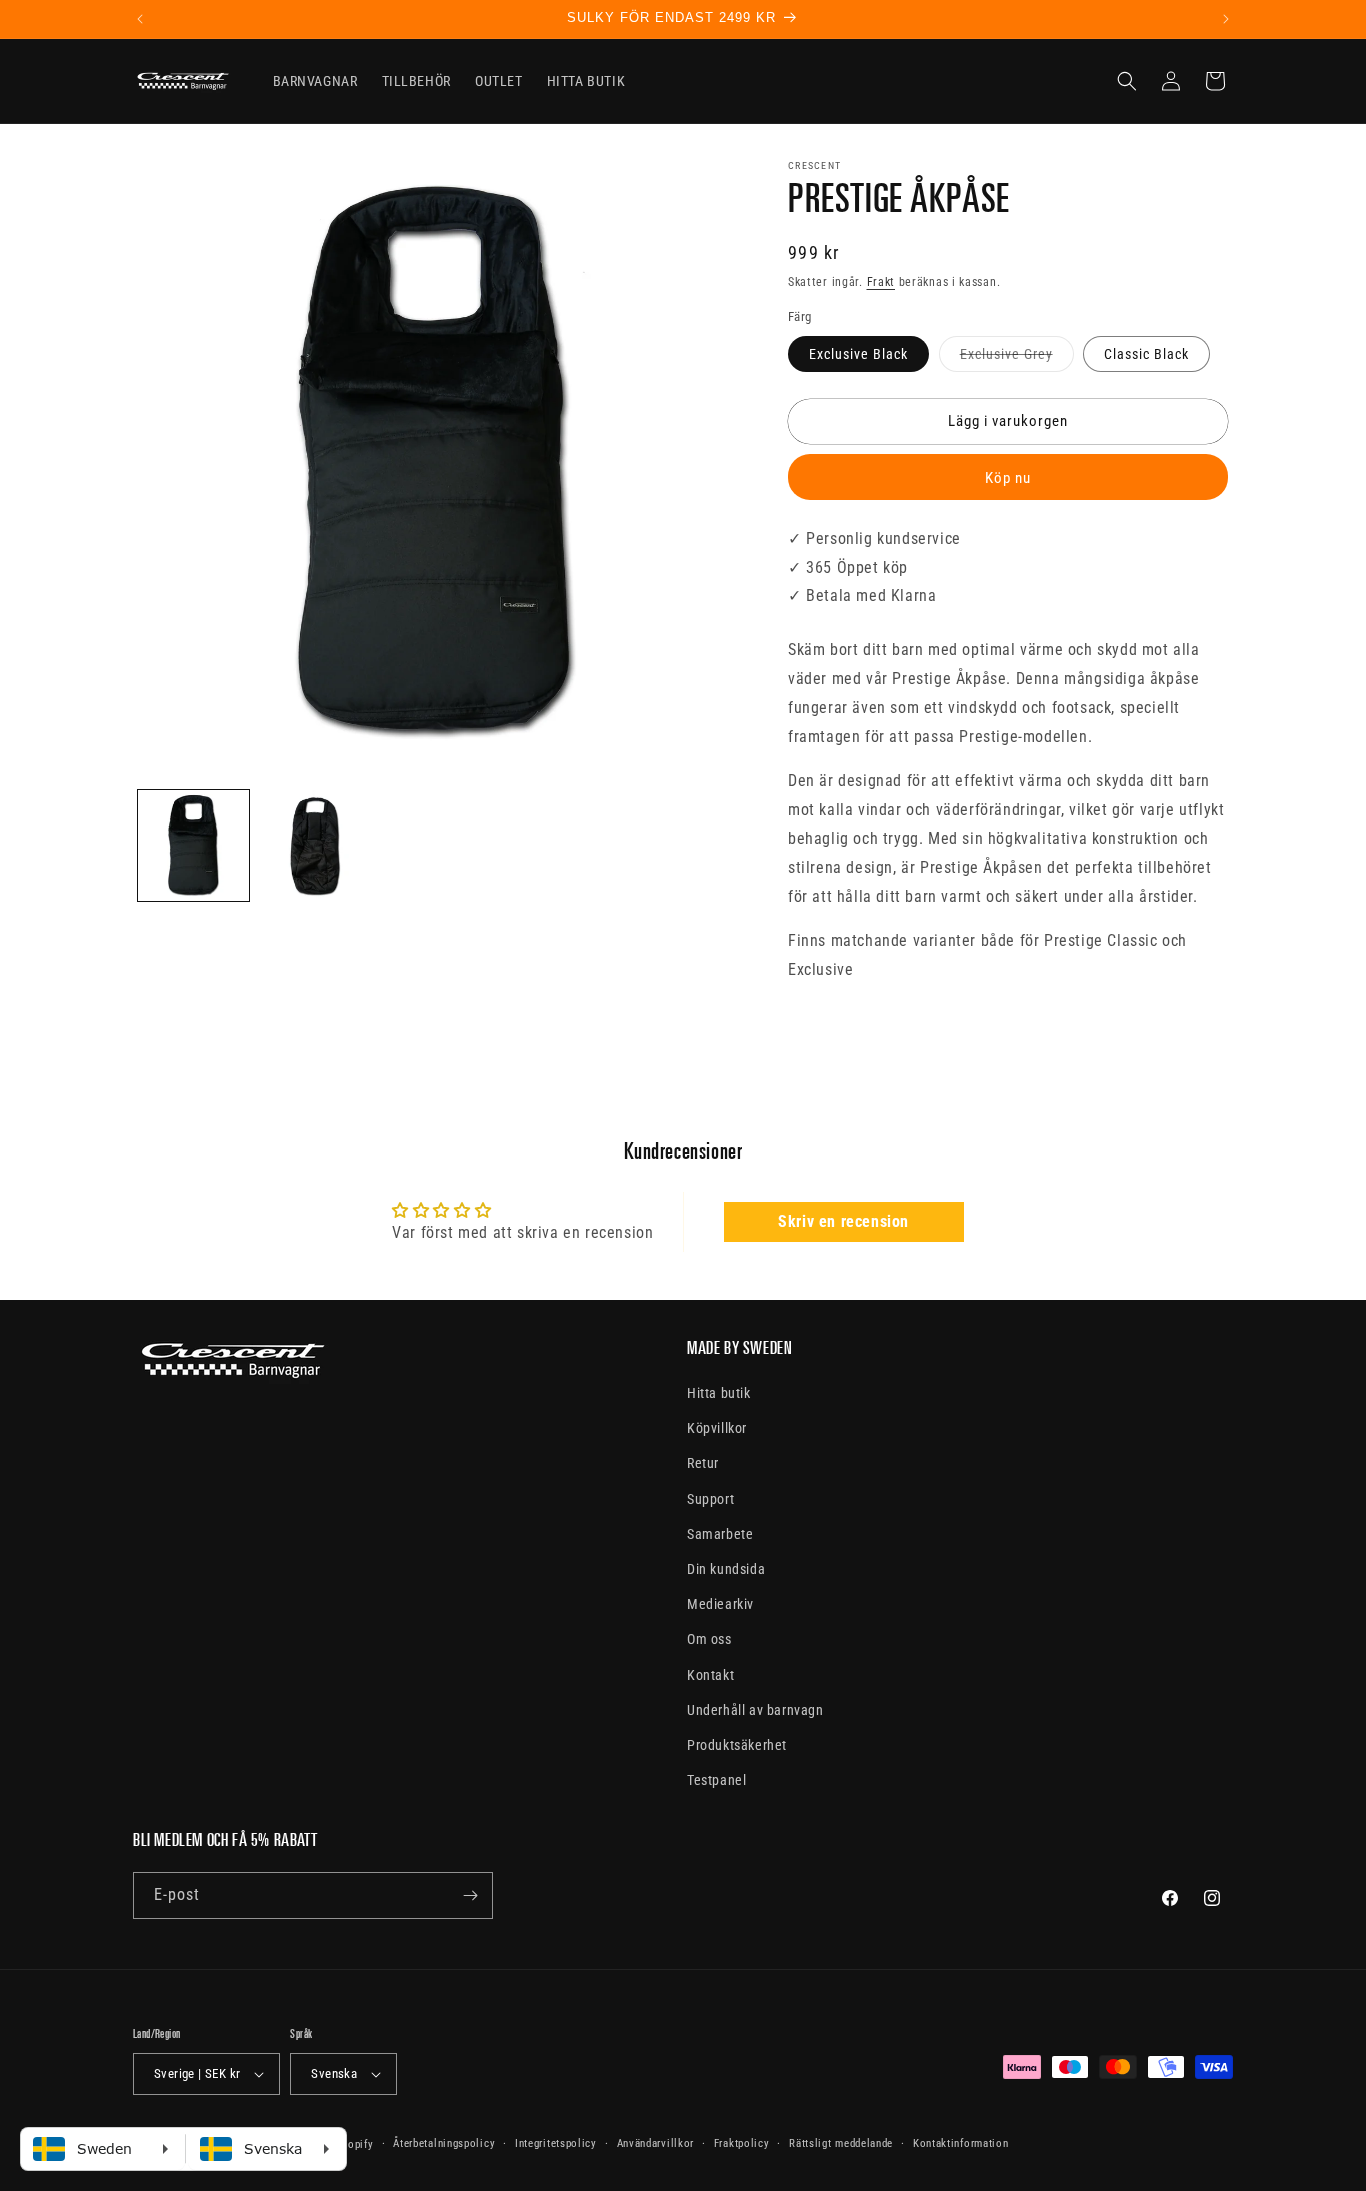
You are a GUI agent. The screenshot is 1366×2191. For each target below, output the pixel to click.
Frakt (881, 282)
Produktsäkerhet (737, 1745)
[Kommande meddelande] (1226, 19)
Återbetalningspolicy (444, 2143)
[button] (1127, 81)
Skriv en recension (843, 1221)
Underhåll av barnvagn (755, 1710)
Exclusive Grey (1017, 358)
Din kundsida (726, 1569)
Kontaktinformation (961, 2143)
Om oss (709, 1639)
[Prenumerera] (470, 1895)
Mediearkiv (720, 1604)
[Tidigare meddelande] (140, 19)
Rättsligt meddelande (841, 2143)
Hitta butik (719, 1393)
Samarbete (720, 1534)
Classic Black (1146, 354)
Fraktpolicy (742, 2143)
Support (710, 1499)
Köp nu (1008, 478)
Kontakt (710, 1675)
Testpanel (716, 1780)
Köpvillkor (717, 1428)
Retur (703, 1464)
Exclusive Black (858, 354)
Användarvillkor (656, 2143)
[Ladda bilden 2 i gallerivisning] (314, 845)
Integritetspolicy (556, 2143)
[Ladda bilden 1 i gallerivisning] (193, 845)
